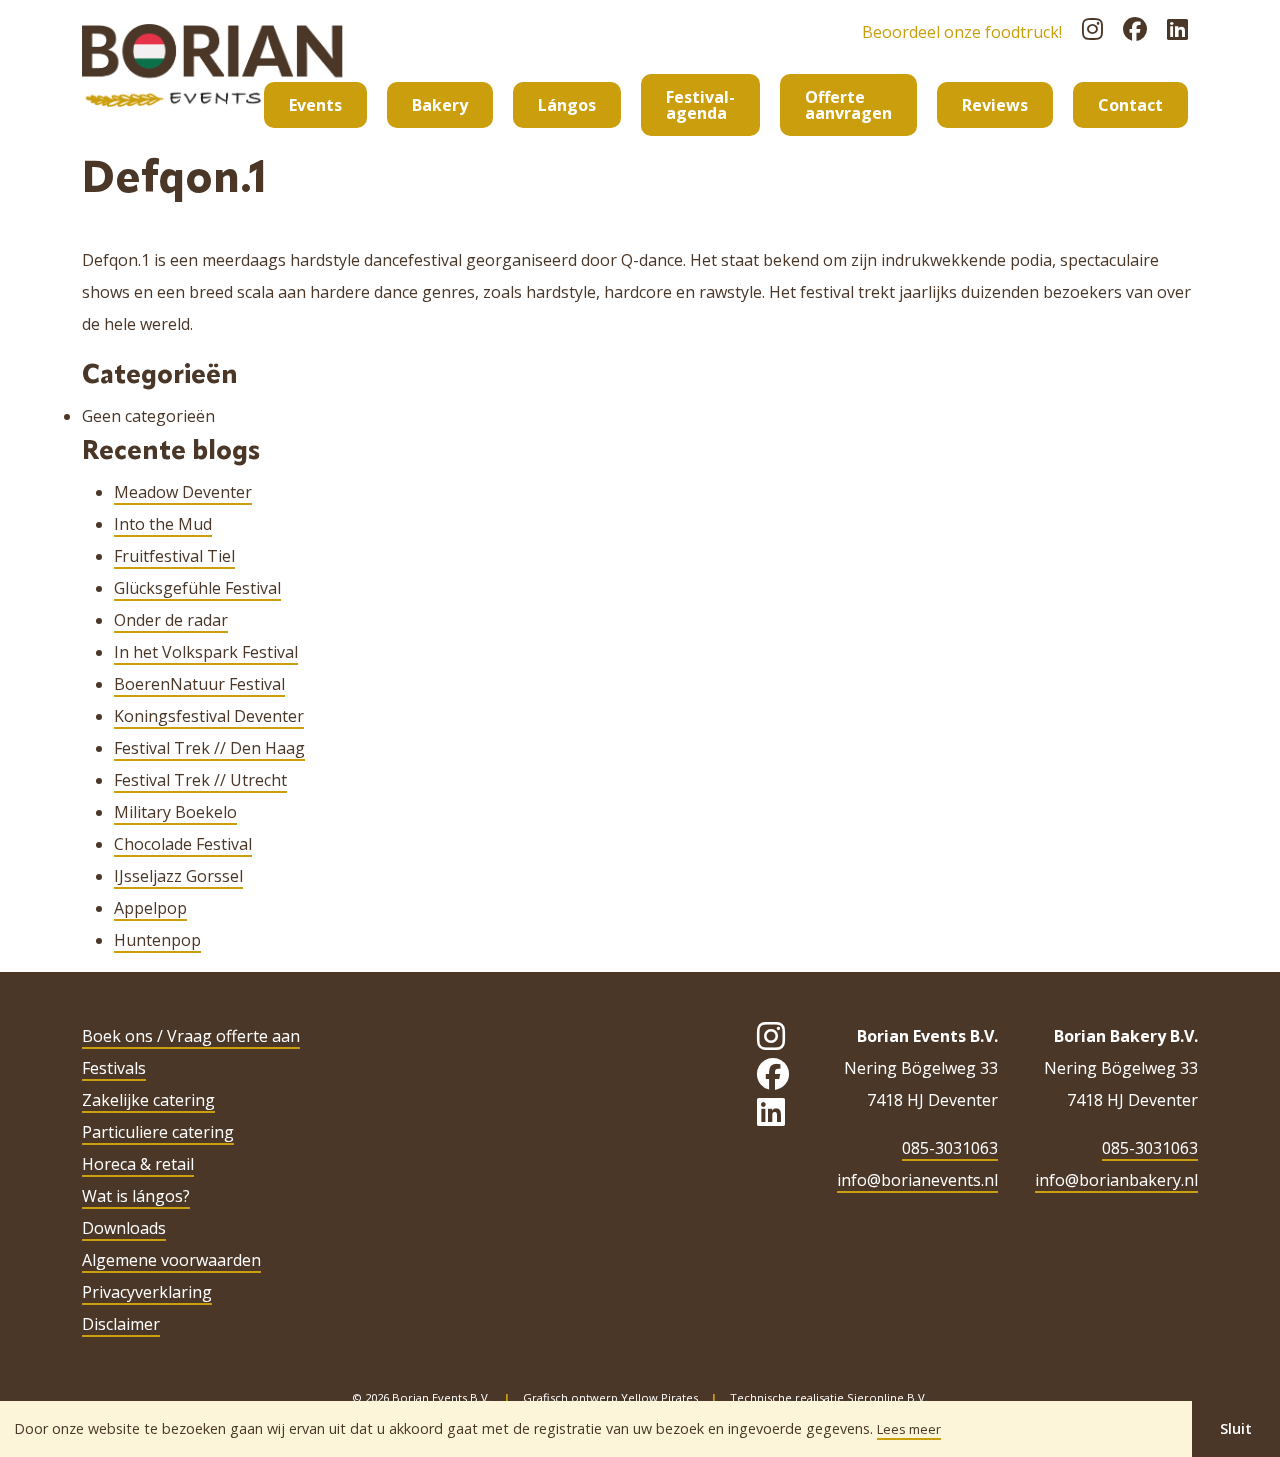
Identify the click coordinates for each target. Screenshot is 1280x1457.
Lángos (567, 105)
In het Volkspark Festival (206, 652)
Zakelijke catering (148, 1100)
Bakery (440, 105)
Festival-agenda (700, 105)
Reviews (995, 105)
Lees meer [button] (909, 1429)
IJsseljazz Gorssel (178, 876)
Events (315, 105)
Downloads (124, 1228)
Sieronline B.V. (887, 1397)
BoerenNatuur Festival (199, 684)
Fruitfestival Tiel (174, 556)
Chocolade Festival (183, 844)
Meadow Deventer (183, 492)
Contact (1130, 105)
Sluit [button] (1236, 1428)
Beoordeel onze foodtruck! (962, 32)
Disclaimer (121, 1324)
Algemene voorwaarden (171, 1260)
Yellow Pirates (659, 1397)
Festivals (114, 1068)
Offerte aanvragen (848, 105)
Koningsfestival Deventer (209, 716)
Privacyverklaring (147, 1292)
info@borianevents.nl (917, 1180)
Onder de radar (171, 620)
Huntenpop (157, 940)
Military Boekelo (175, 812)
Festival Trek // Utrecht (200, 780)
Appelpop (150, 908)
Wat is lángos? (136, 1196)
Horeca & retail (138, 1164)
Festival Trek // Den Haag (209, 748)
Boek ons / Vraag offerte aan (191, 1036)
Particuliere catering (158, 1132)
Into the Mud (163, 524)
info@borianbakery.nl (1116, 1180)
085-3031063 (950, 1148)
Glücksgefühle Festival (197, 588)
